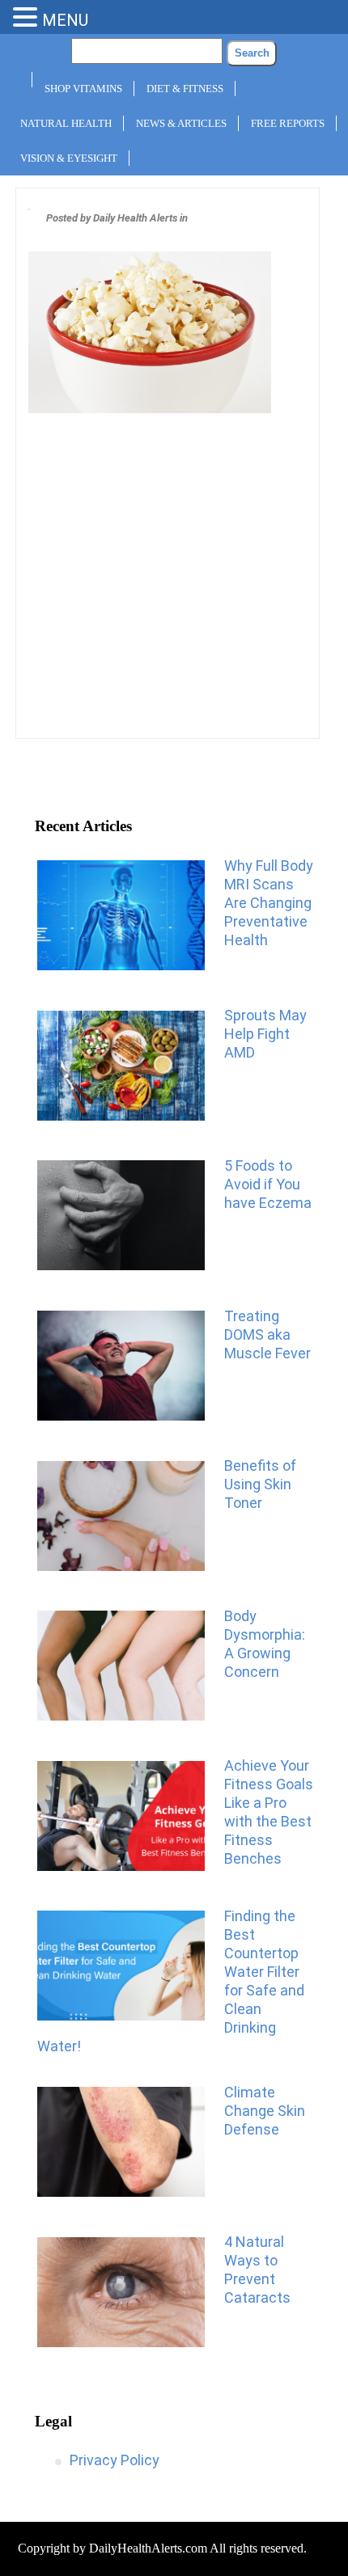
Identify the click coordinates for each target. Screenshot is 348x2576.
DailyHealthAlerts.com (148, 2548)
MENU (65, 20)
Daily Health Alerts (135, 218)
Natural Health (66, 123)
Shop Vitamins (83, 89)
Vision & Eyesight (69, 158)
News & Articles (181, 123)
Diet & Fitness (185, 89)
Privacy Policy (115, 2460)
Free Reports (288, 123)
